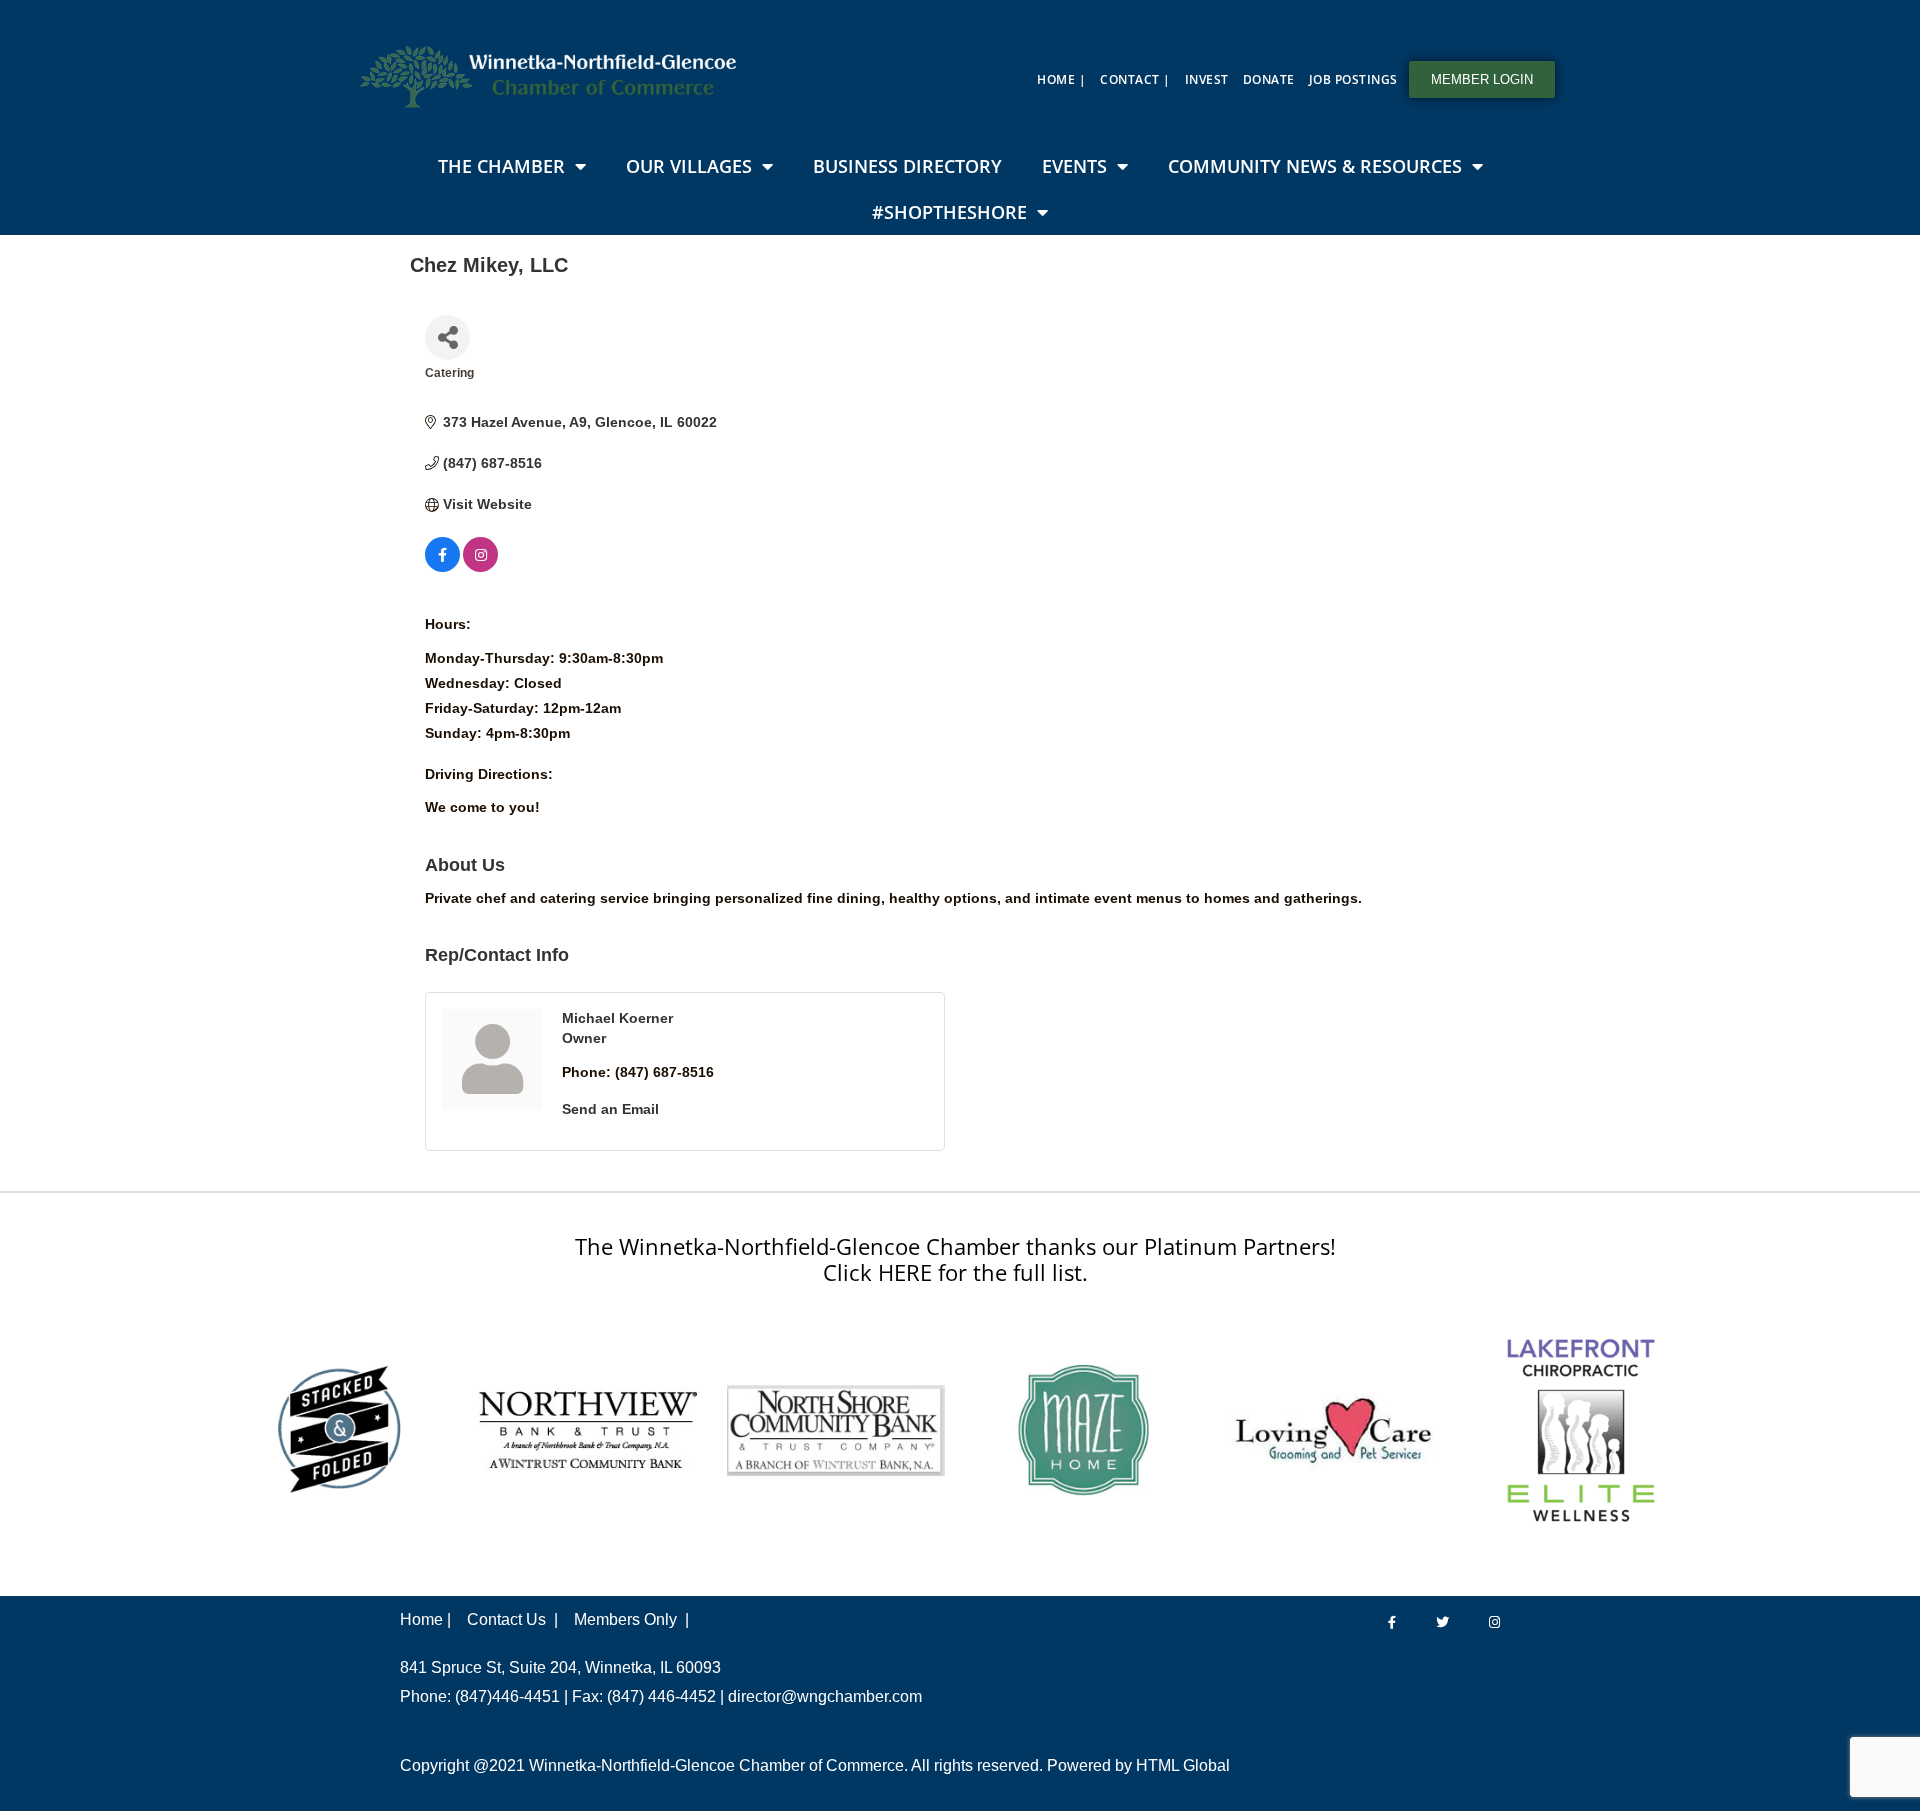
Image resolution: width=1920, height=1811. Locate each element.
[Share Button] (447, 337)
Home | (1061, 79)
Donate (1269, 79)
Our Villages (689, 166)
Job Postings (1353, 79)
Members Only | (631, 1619)
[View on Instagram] (480, 567)
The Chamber (501, 166)
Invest (1207, 79)
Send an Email (610, 1109)
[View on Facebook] (442, 567)
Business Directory (907, 166)
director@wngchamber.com (825, 1696)
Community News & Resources (1315, 166)
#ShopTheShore (949, 212)
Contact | (1135, 79)
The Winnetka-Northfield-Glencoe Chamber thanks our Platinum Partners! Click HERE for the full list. (955, 1259)
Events (1074, 166)
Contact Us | (512, 1619)
